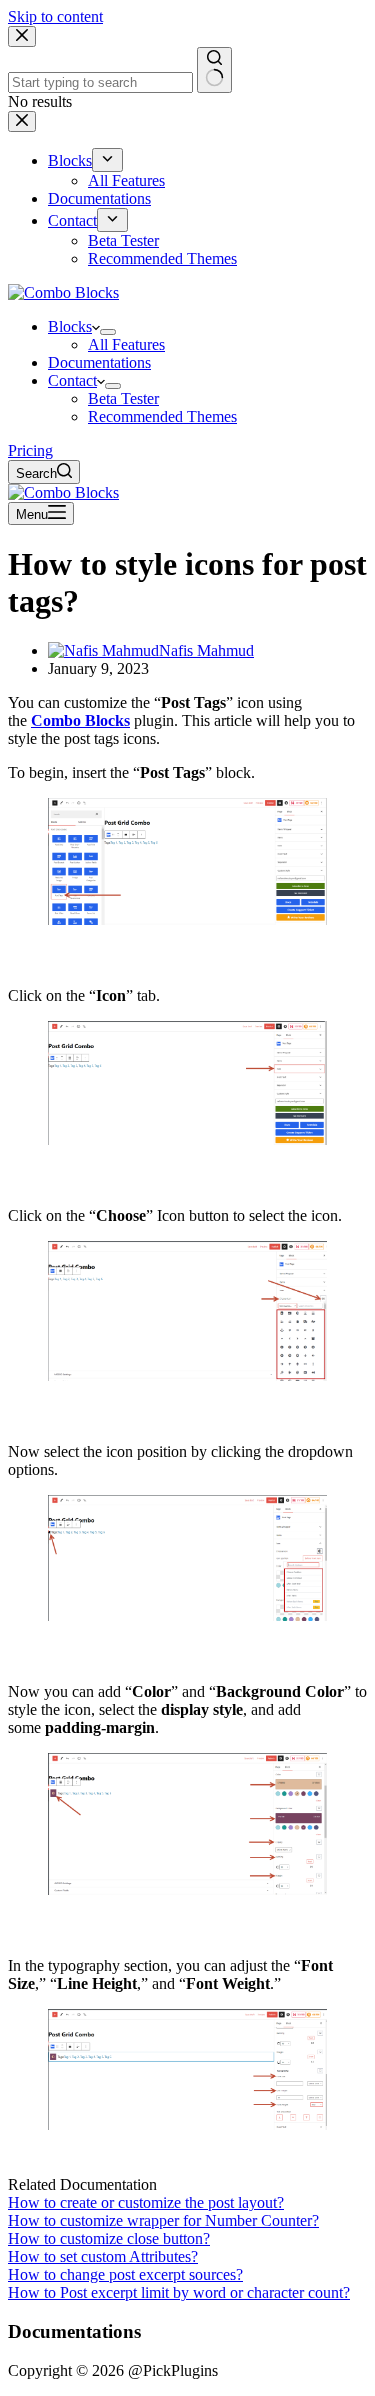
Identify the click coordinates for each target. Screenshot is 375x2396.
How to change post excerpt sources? (125, 2274)
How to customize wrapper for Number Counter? (163, 2220)
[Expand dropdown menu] (108, 332)
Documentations (99, 362)
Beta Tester (123, 398)
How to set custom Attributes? (103, 2256)
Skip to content (55, 16)
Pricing (30, 450)
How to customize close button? (109, 2238)
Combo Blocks (80, 720)
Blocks (70, 326)
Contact (72, 380)
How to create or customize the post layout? (146, 2202)
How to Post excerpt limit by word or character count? (179, 2292)
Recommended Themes (162, 416)
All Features (126, 344)
